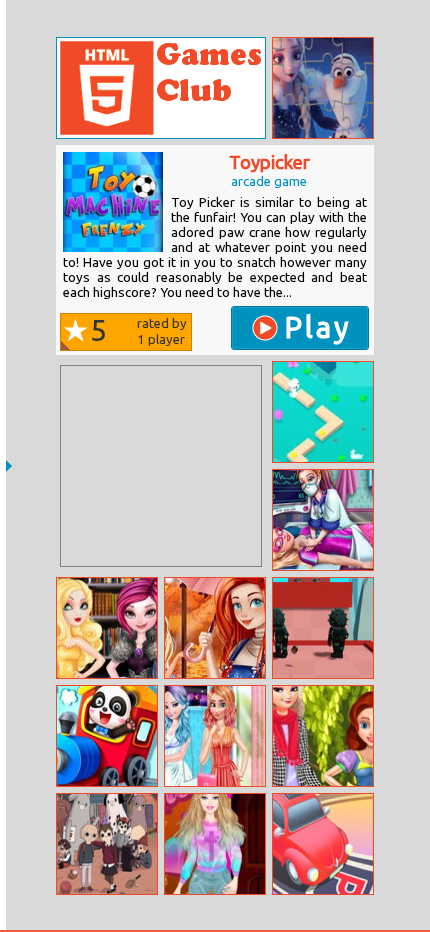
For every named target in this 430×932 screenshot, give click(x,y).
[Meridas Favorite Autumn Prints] (215, 628)
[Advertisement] (161, 466)
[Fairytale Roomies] (107, 628)
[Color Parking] (323, 844)
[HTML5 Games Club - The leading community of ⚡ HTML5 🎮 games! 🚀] (161, 88)
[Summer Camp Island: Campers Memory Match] (107, 844)
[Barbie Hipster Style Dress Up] (215, 844)
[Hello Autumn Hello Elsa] (323, 736)
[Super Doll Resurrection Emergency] (323, 520)
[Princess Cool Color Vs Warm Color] (215, 736)
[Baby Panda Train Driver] (107, 736)
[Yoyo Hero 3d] (323, 628)
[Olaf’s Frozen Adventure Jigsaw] (323, 88)
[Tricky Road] (323, 412)
